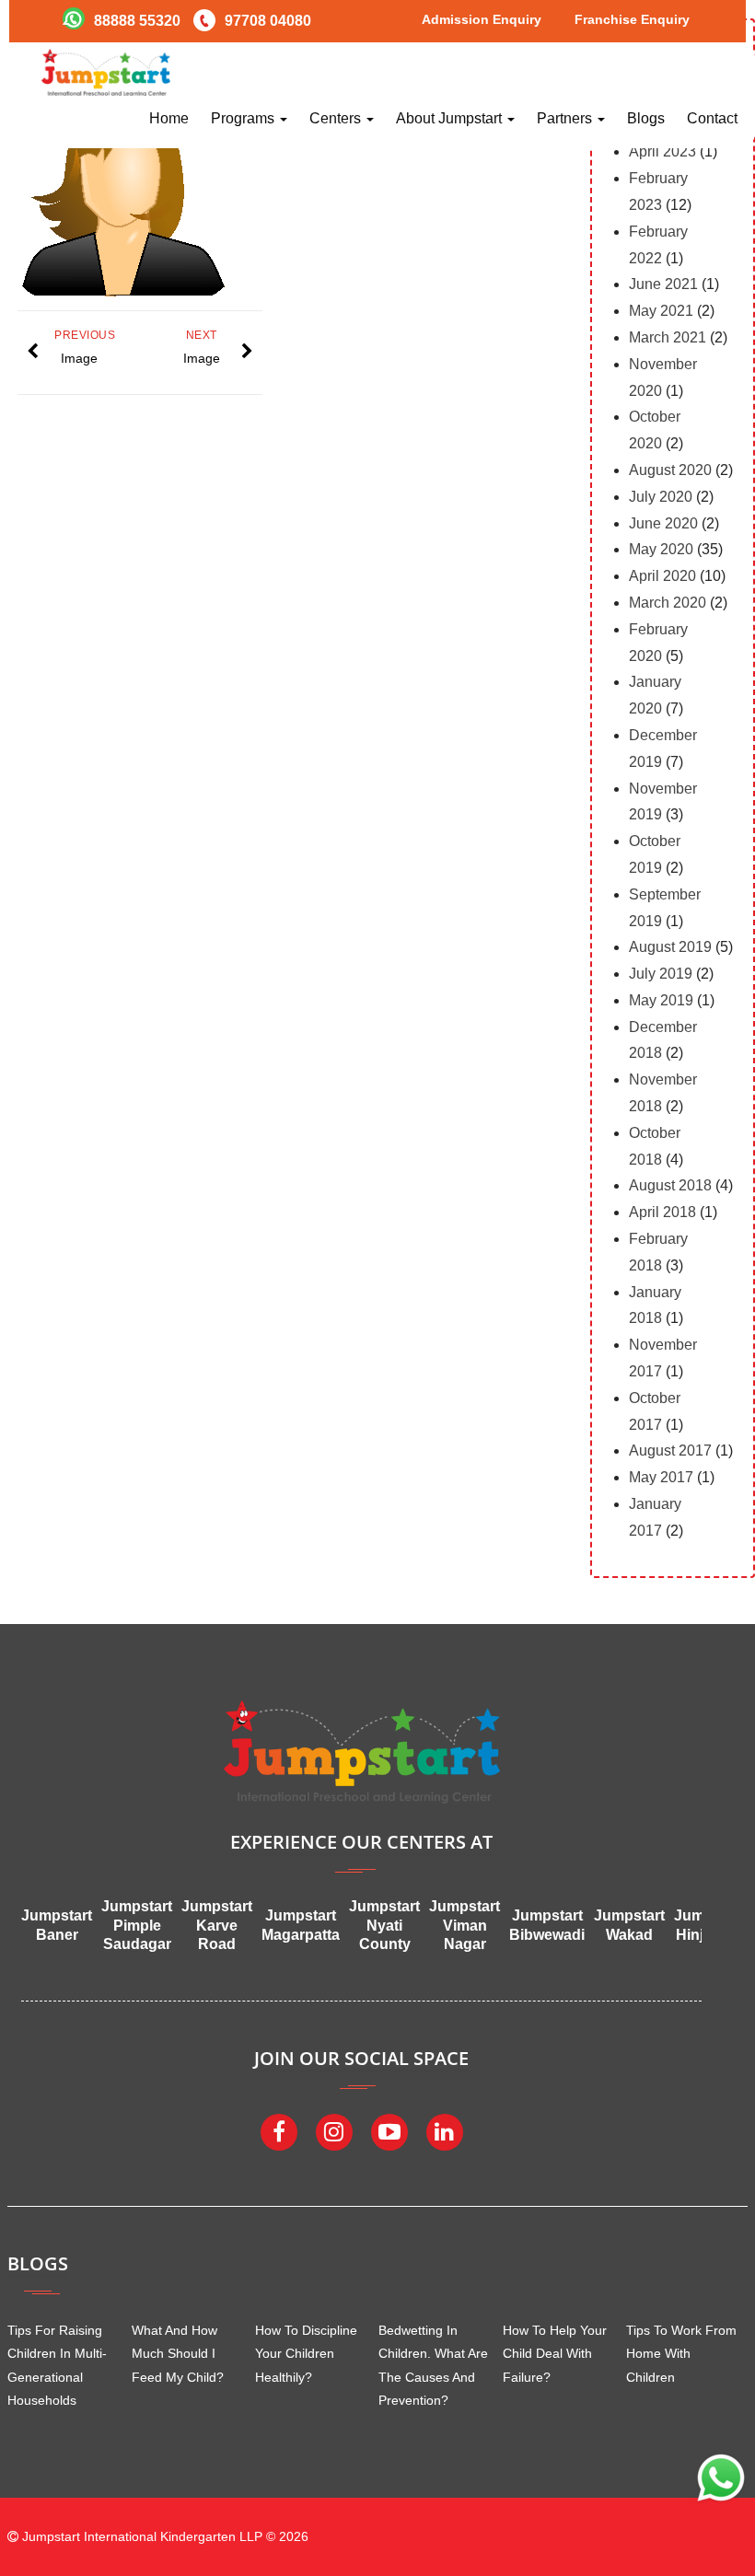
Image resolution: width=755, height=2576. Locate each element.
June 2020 (663, 523)
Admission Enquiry (482, 19)
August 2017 (670, 1450)
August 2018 (670, 1185)
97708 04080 (268, 21)
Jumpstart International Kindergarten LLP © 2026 (163, 2536)
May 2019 (661, 1000)
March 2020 (668, 603)
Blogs (646, 118)
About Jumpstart (451, 118)
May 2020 (661, 549)
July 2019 (661, 974)
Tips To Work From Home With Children (681, 2353)
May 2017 (661, 1477)
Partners (566, 118)
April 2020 (662, 576)
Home (169, 118)
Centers (337, 118)
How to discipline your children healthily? (306, 2353)
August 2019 (670, 947)
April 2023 (662, 151)
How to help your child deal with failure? (555, 2353)
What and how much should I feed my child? (178, 2353)
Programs (244, 118)
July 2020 (661, 497)
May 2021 (661, 311)
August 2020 (670, 470)
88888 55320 (137, 21)
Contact (712, 118)
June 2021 (663, 284)
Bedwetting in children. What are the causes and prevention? (433, 2365)
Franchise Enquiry (632, 19)
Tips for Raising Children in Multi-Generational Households (57, 2365)
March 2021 (668, 337)
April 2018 (662, 1212)
